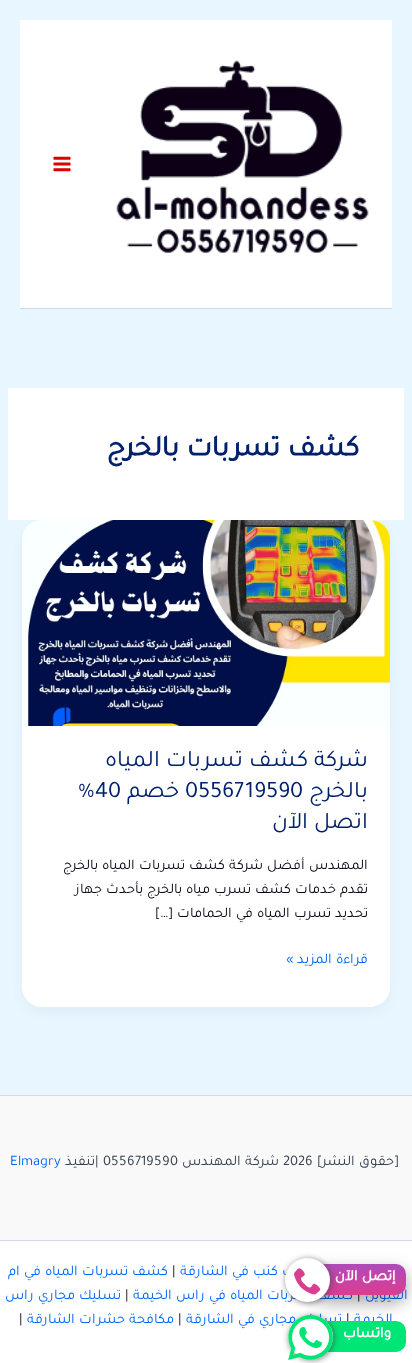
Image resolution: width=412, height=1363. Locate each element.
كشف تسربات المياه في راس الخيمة (243, 1297)
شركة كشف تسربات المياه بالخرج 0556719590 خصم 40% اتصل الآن (223, 793)
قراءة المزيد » (327, 963)
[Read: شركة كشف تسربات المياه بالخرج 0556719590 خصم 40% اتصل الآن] (205, 624)
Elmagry (35, 1163)
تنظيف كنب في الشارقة (251, 1273)
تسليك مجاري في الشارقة (264, 1321)
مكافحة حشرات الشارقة (100, 1321)
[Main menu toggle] (62, 164)
